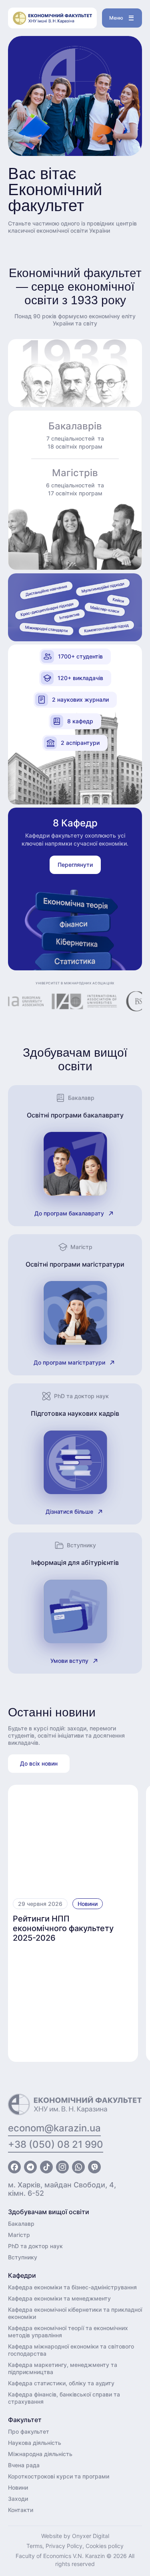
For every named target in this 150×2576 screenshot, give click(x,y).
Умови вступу (69, 1661)
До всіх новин (39, 1763)
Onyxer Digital (91, 2536)
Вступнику (23, 2257)
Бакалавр (21, 2224)
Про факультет (29, 2431)
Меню (116, 18)
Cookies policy (105, 2546)
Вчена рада (24, 2465)
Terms (34, 2546)
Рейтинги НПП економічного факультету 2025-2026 (63, 1928)
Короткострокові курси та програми (59, 2476)
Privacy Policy (64, 2546)
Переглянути (75, 865)
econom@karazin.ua (54, 2128)
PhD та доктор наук (35, 2246)
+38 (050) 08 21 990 (56, 2144)
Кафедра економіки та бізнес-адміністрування (72, 2287)
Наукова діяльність (35, 2443)
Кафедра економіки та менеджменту (59, 2298)
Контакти (21, 2510)
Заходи (18, 2499)
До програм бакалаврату (69, 1213)
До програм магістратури (69, 1362)
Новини (88, 1904)
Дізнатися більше (69, 1511)
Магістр (19, 2235)
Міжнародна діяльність (40, 2454)
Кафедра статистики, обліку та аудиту (61, 2383)
